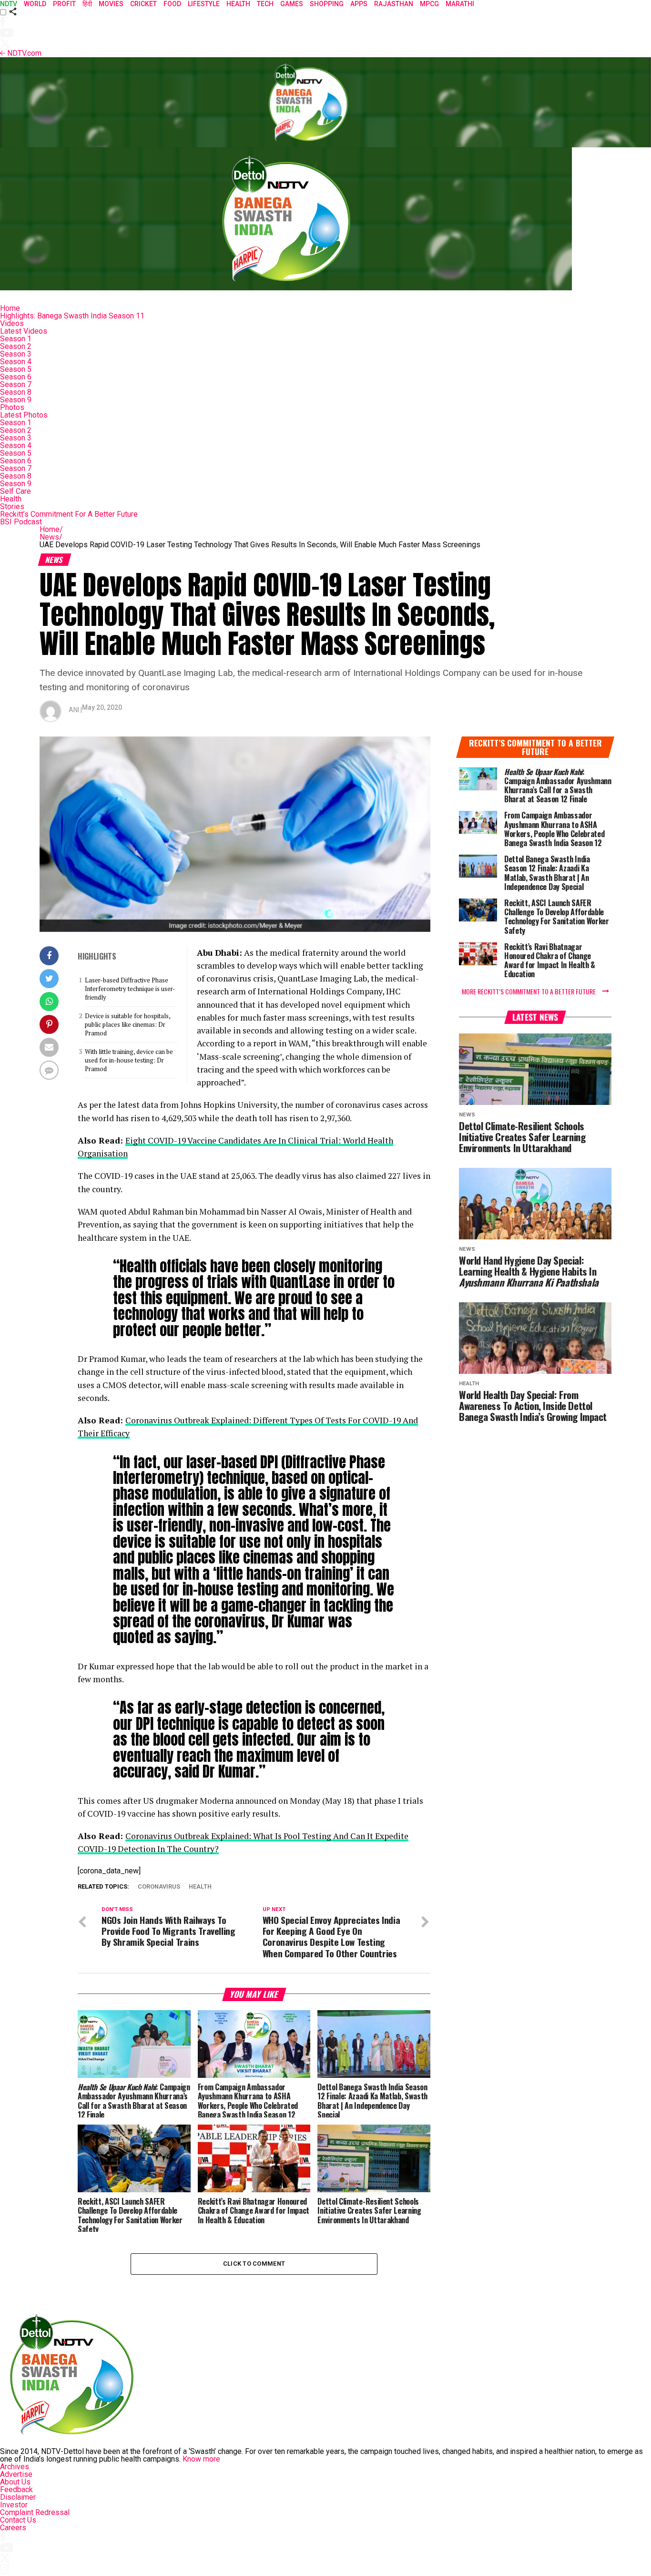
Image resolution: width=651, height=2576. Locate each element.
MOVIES (111, 4)
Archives (15, 2467)
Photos (12, 407)
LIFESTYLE (204, 4)
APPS (359, 4)
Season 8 (16, 392)
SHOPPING (327, 4)
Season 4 (16, 362)
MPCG (429, 4)
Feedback (16, 2489)
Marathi (460, 4)
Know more (201, 2459)
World (35, 4)
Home (10, 308)
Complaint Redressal (35, 2512)
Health (11, 499)
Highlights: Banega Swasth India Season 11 (72, 316)
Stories (12, 506)
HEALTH (238, 4)
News (51, 537)
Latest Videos (24, 331)
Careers (13, 2528)
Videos (12, 323)
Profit (64, 4)
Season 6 (16, 377)
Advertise (16, 2474)
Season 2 (16, 346)
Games (292, 4)
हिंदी (87, 4)
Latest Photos (24, 415)
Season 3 (16, 354)
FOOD (172, 4)
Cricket (143, 4)
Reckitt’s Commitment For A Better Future (69, 514)
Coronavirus (159, 1887)
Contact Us (18, 2520)
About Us (15, 2482)
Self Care (15, 491)
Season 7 (16, 384)
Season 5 (16, 369)
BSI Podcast (21, 522)
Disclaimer (18, 2497)
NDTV (9, 4)
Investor (14, 2505)
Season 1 (16, 339)
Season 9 (16, 400)
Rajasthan (394, 4)
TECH (265, 4)
